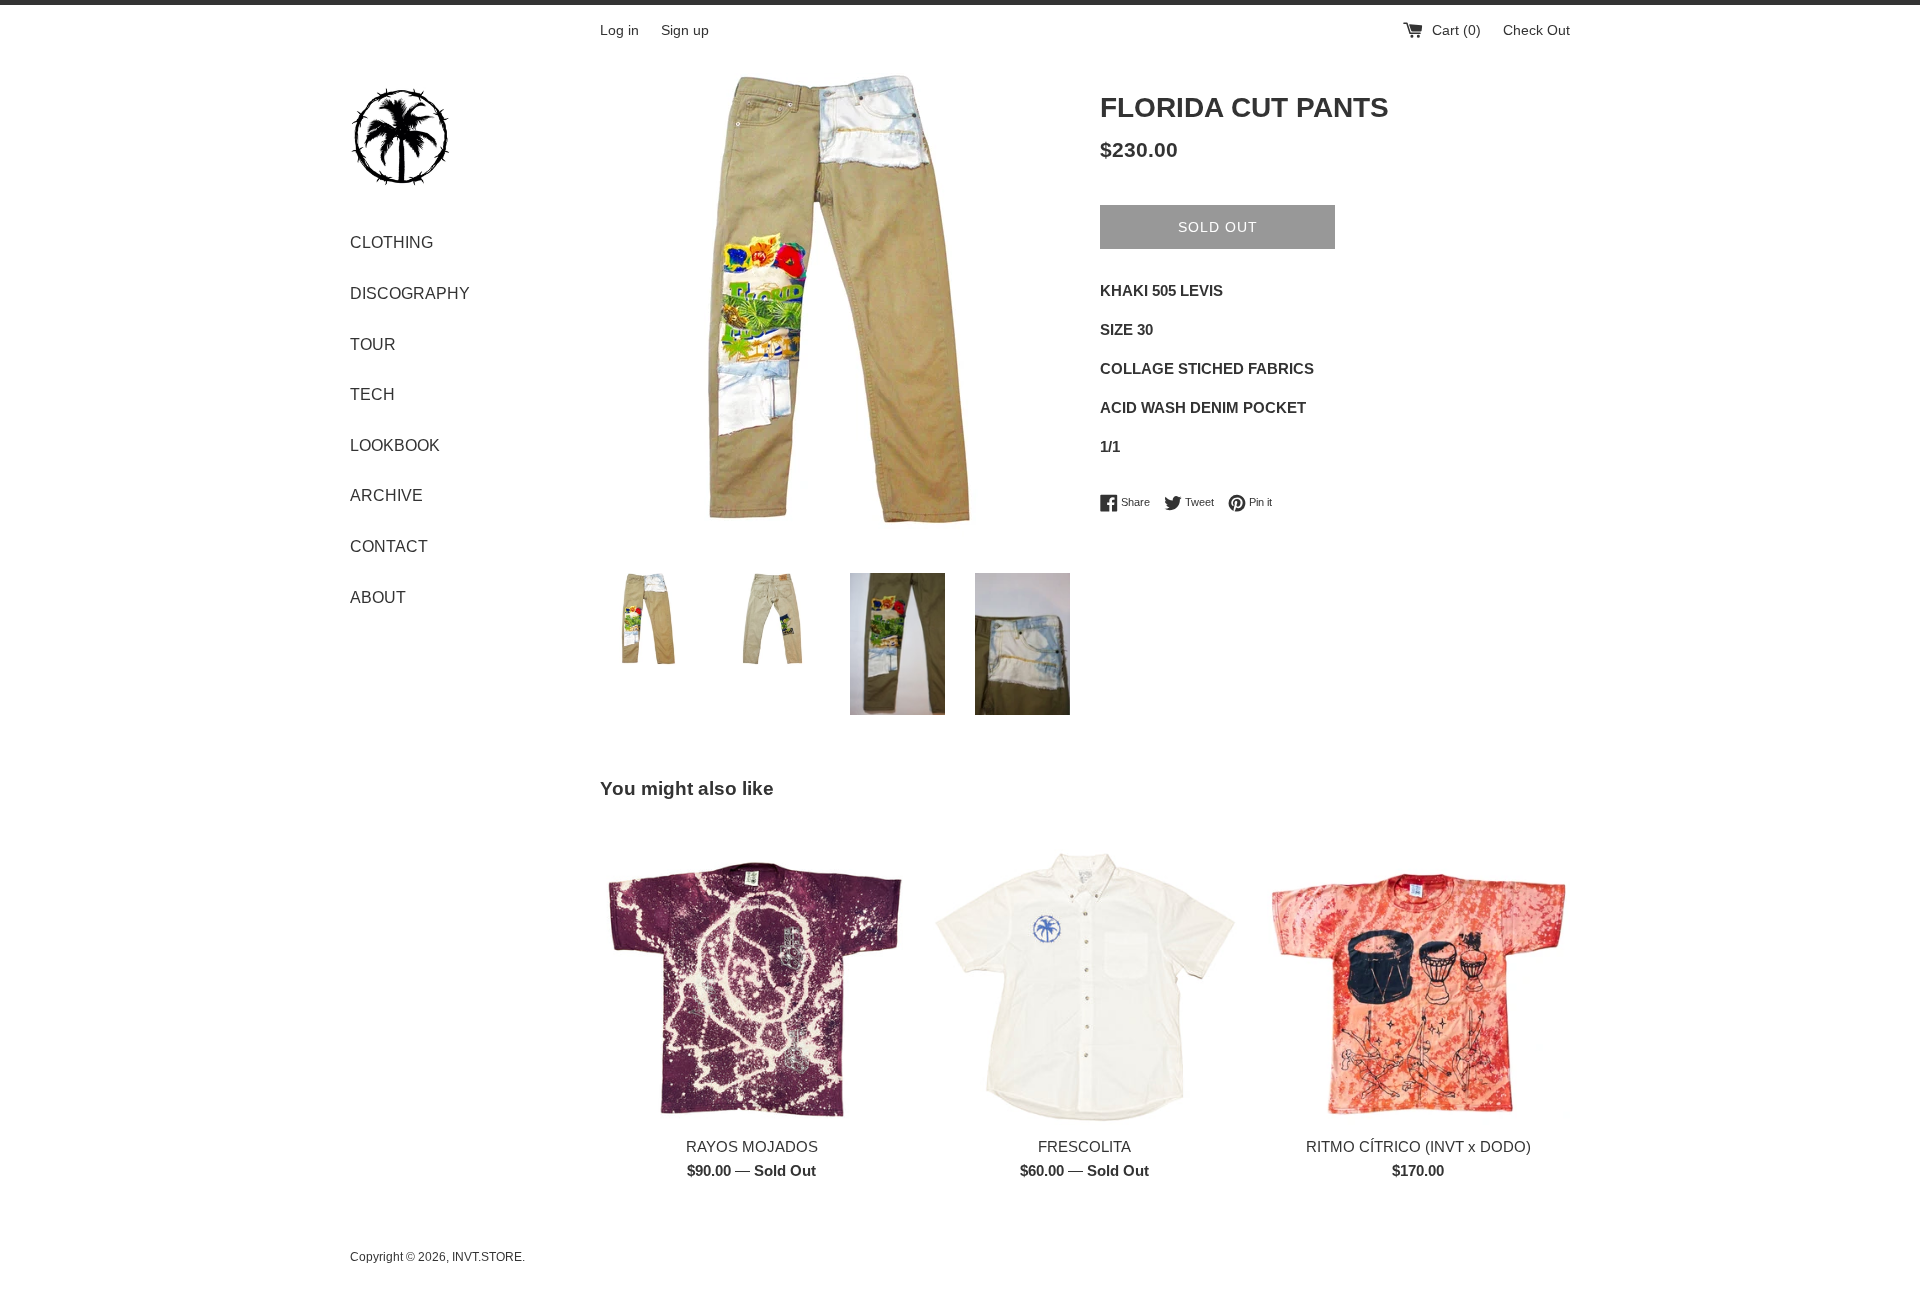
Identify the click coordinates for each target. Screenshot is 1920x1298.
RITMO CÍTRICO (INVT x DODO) (1418, 1146)
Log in (619, 30)
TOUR (373, 344)
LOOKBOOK (395, 445)
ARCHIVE (386, 495)
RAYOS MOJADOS (752, 1146)
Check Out (1536, 30)
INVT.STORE (487, 1257)
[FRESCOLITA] (1084, 973)
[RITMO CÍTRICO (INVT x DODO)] (1418, 973)
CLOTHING (391, 242)
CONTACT (389, 546)
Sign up (685, 30)
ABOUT (378, 597)
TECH (372, 394)
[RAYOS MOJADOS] (751, 973)
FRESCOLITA (1084, 1146)
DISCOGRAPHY (410, 293)
